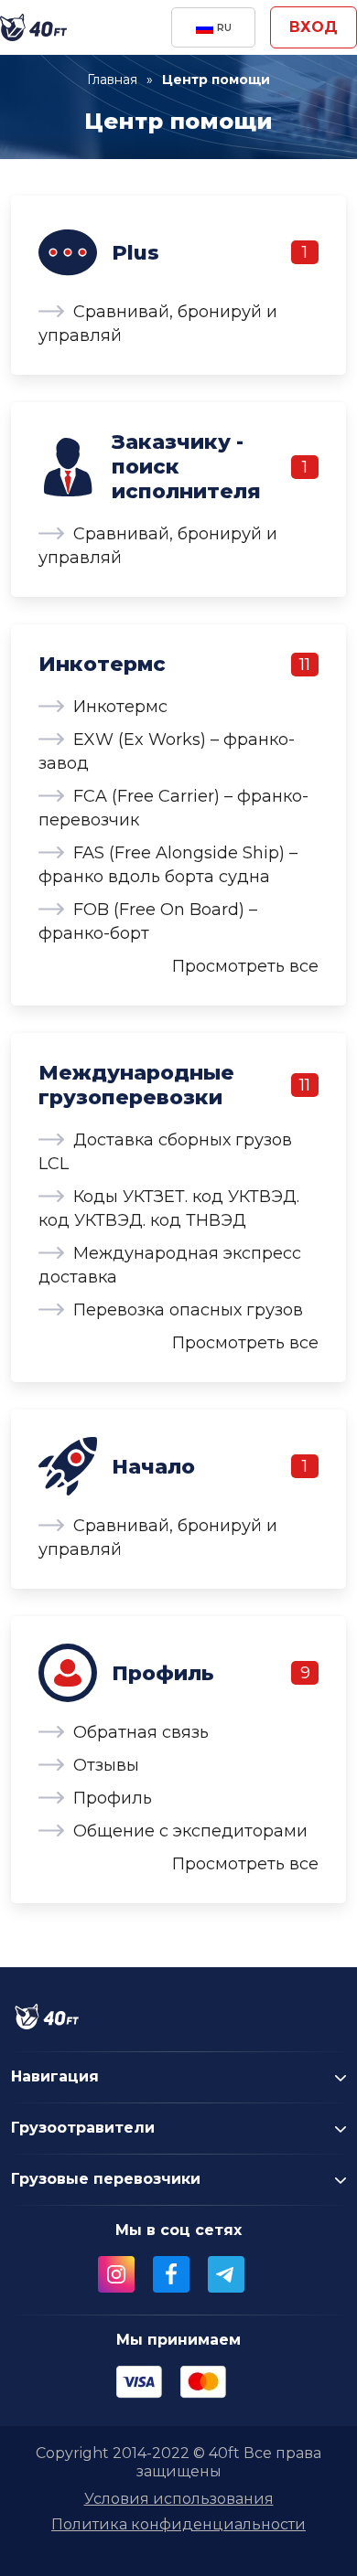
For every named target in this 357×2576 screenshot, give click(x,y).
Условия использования (179, 2499)
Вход (314, 27)
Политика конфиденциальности (178, 2524)
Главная (112, 80)
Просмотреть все (245, 966)
